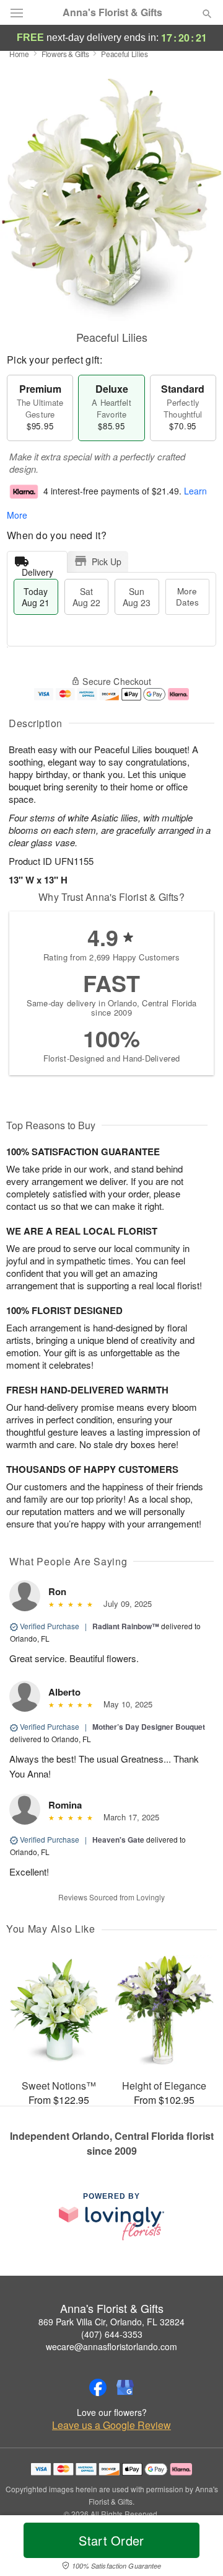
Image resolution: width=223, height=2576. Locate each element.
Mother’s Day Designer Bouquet (149, 1727)
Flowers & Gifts (65, 54)
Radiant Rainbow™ (126, 1626)
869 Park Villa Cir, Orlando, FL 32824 (111, 2322)
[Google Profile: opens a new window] (125, 2387)
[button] (197, 2548)
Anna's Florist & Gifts (112, 12)
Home (19, 54)
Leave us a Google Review (111, 2425)
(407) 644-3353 (112, 2334)
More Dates (187, 597)
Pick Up (107, 561)
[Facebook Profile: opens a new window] (98, 2387)
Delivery (37, 569)
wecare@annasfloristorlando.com (111, 2346)
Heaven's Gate (118, 1840)
